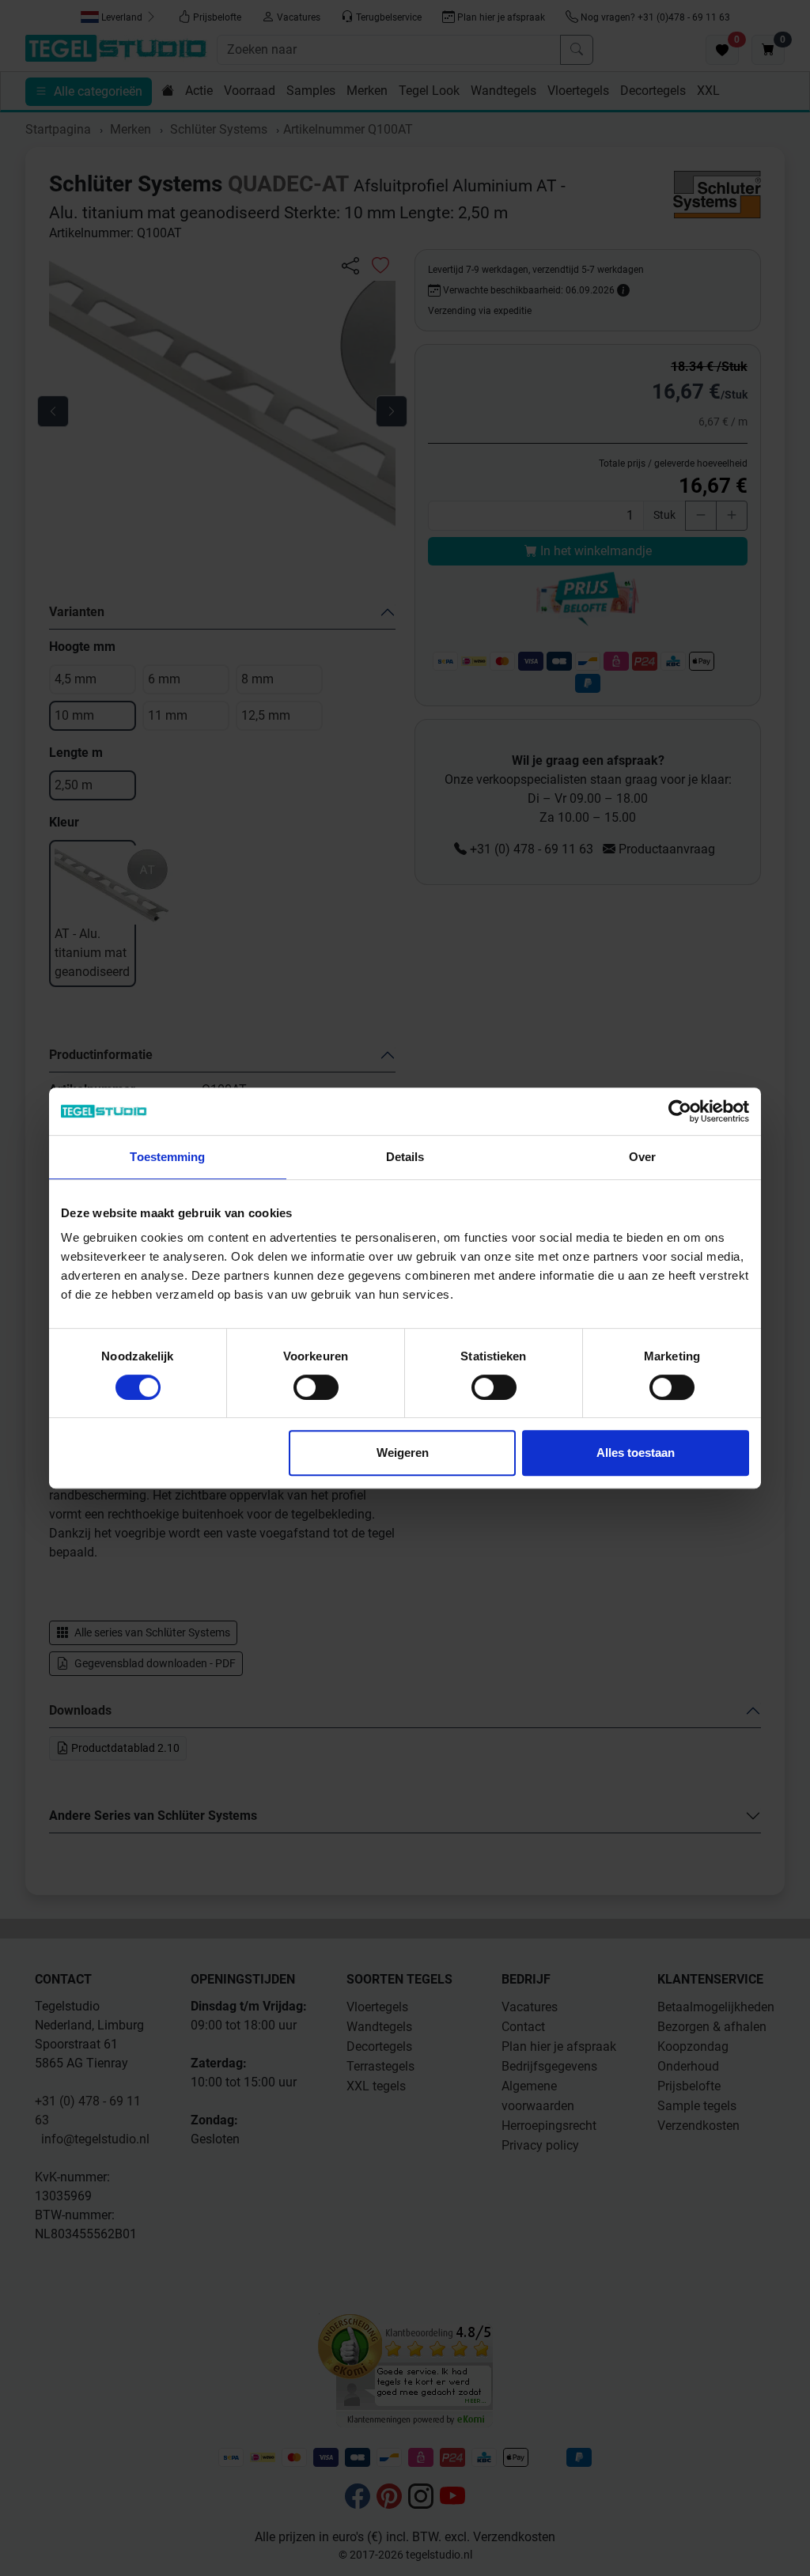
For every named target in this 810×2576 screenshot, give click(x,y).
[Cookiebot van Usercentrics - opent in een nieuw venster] (680, 1111)
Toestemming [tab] (167, 1157)
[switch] (316, 1387)
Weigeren (403, 1453)
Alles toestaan (636, 1453)
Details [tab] (405, 1157)
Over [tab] (642, 1157)
